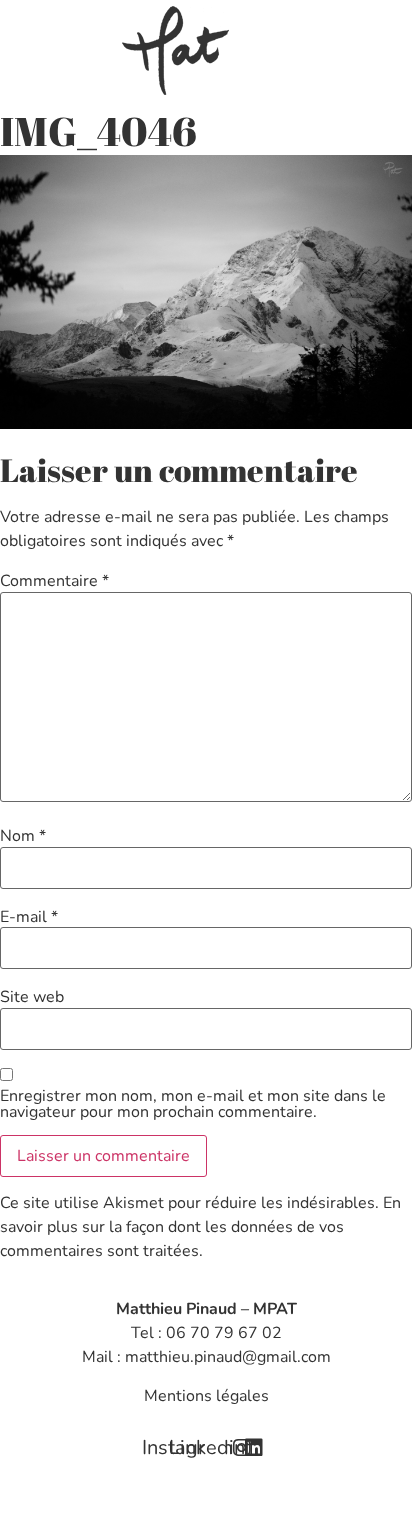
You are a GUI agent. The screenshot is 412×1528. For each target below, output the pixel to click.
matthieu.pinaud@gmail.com (228, 1357)
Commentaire (54, 581)
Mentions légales (206, 1396)
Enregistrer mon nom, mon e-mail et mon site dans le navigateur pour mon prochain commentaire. (193, 1104)
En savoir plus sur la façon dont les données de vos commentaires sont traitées (200, 1227)
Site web (32, 997)
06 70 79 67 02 (224, 1333)
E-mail (29, 917)
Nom (23, 836)
